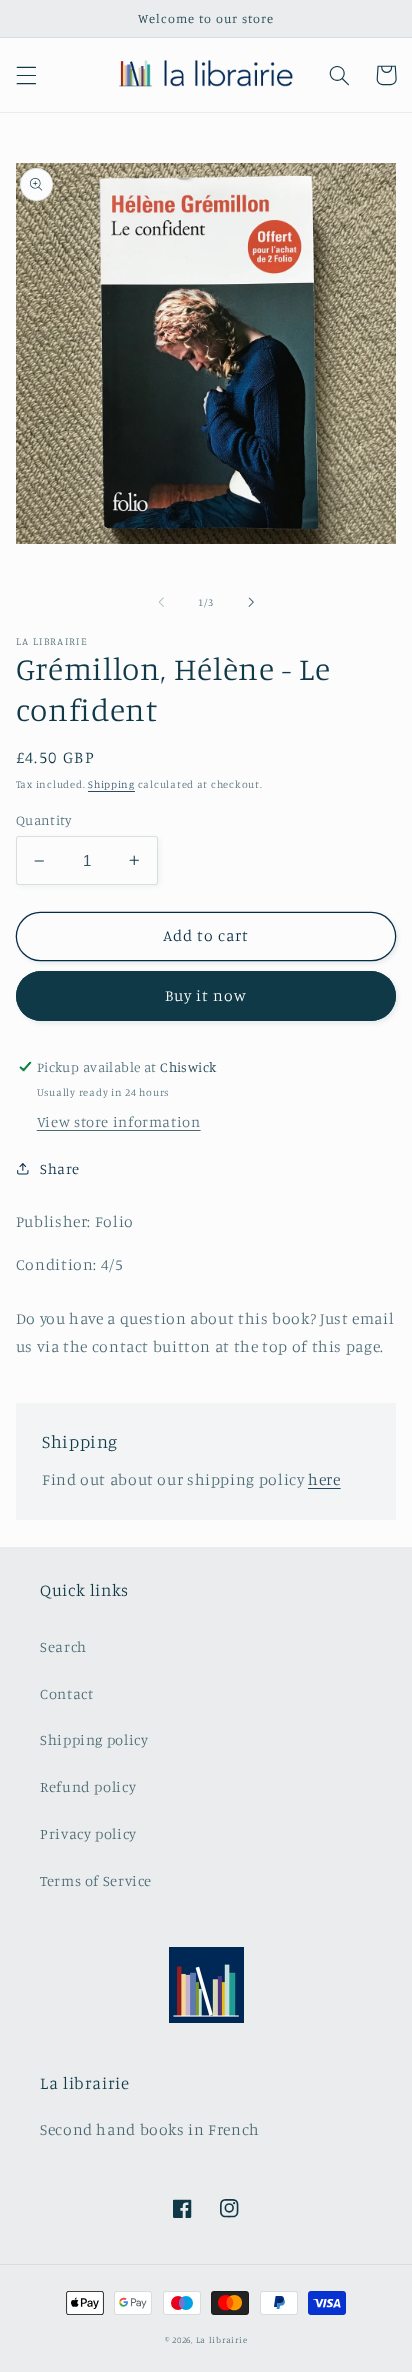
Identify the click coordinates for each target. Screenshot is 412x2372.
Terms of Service (96, 1880)
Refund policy (88, 1786)
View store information (119, 1121)
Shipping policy (94, 1739)
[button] (26, 75)
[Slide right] (251, 603)
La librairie (222, 2339)
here (324, 1479)
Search (63, 1646)
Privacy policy (88, 1833)
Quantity (43, 820)
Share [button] (60, 1168)
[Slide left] (161, 603)
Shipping (111, 784)
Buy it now (206, 995)
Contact (66, 1693)
